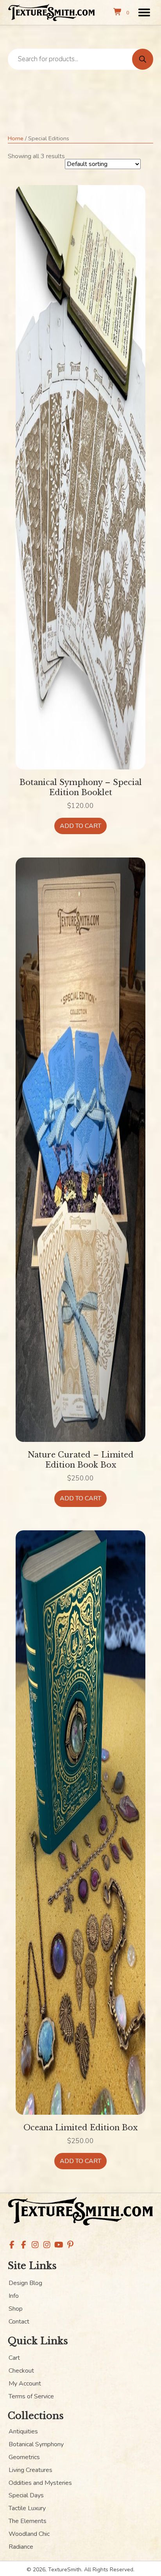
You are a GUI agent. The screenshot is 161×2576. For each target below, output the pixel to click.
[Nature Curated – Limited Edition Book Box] (80, 1149)
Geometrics (24, 2457)
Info (14, 2296)
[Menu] (144, 12)
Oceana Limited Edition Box (80, 2128)
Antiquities (23, 2431)
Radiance (21, 2547)
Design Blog (25, 2283)
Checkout (21, 2371)
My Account (25, 2384)
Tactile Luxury (27, 2508)
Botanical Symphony (36, 2444)
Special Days (26, 2495)
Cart (14, 2358)
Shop (16, 2309)
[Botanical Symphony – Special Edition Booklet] (80, 477)
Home (16, 138)
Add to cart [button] (80, 826)
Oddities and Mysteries (40, 2483)
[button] (12, 2245)
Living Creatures (30, 2470)
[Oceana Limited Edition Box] (80, 1822)
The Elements (28, 2521)
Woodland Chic (29, 2534)
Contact (19, 2322)
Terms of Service (31, 2396)
